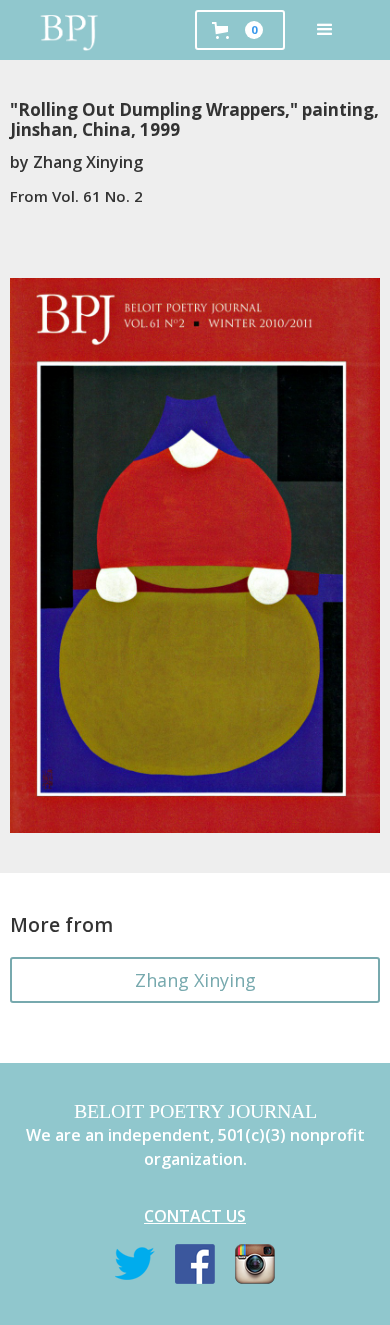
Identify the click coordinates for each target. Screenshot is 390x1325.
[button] (325, 30)
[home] (70, 30)
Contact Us (195, 1216)
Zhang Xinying (195, 980)
